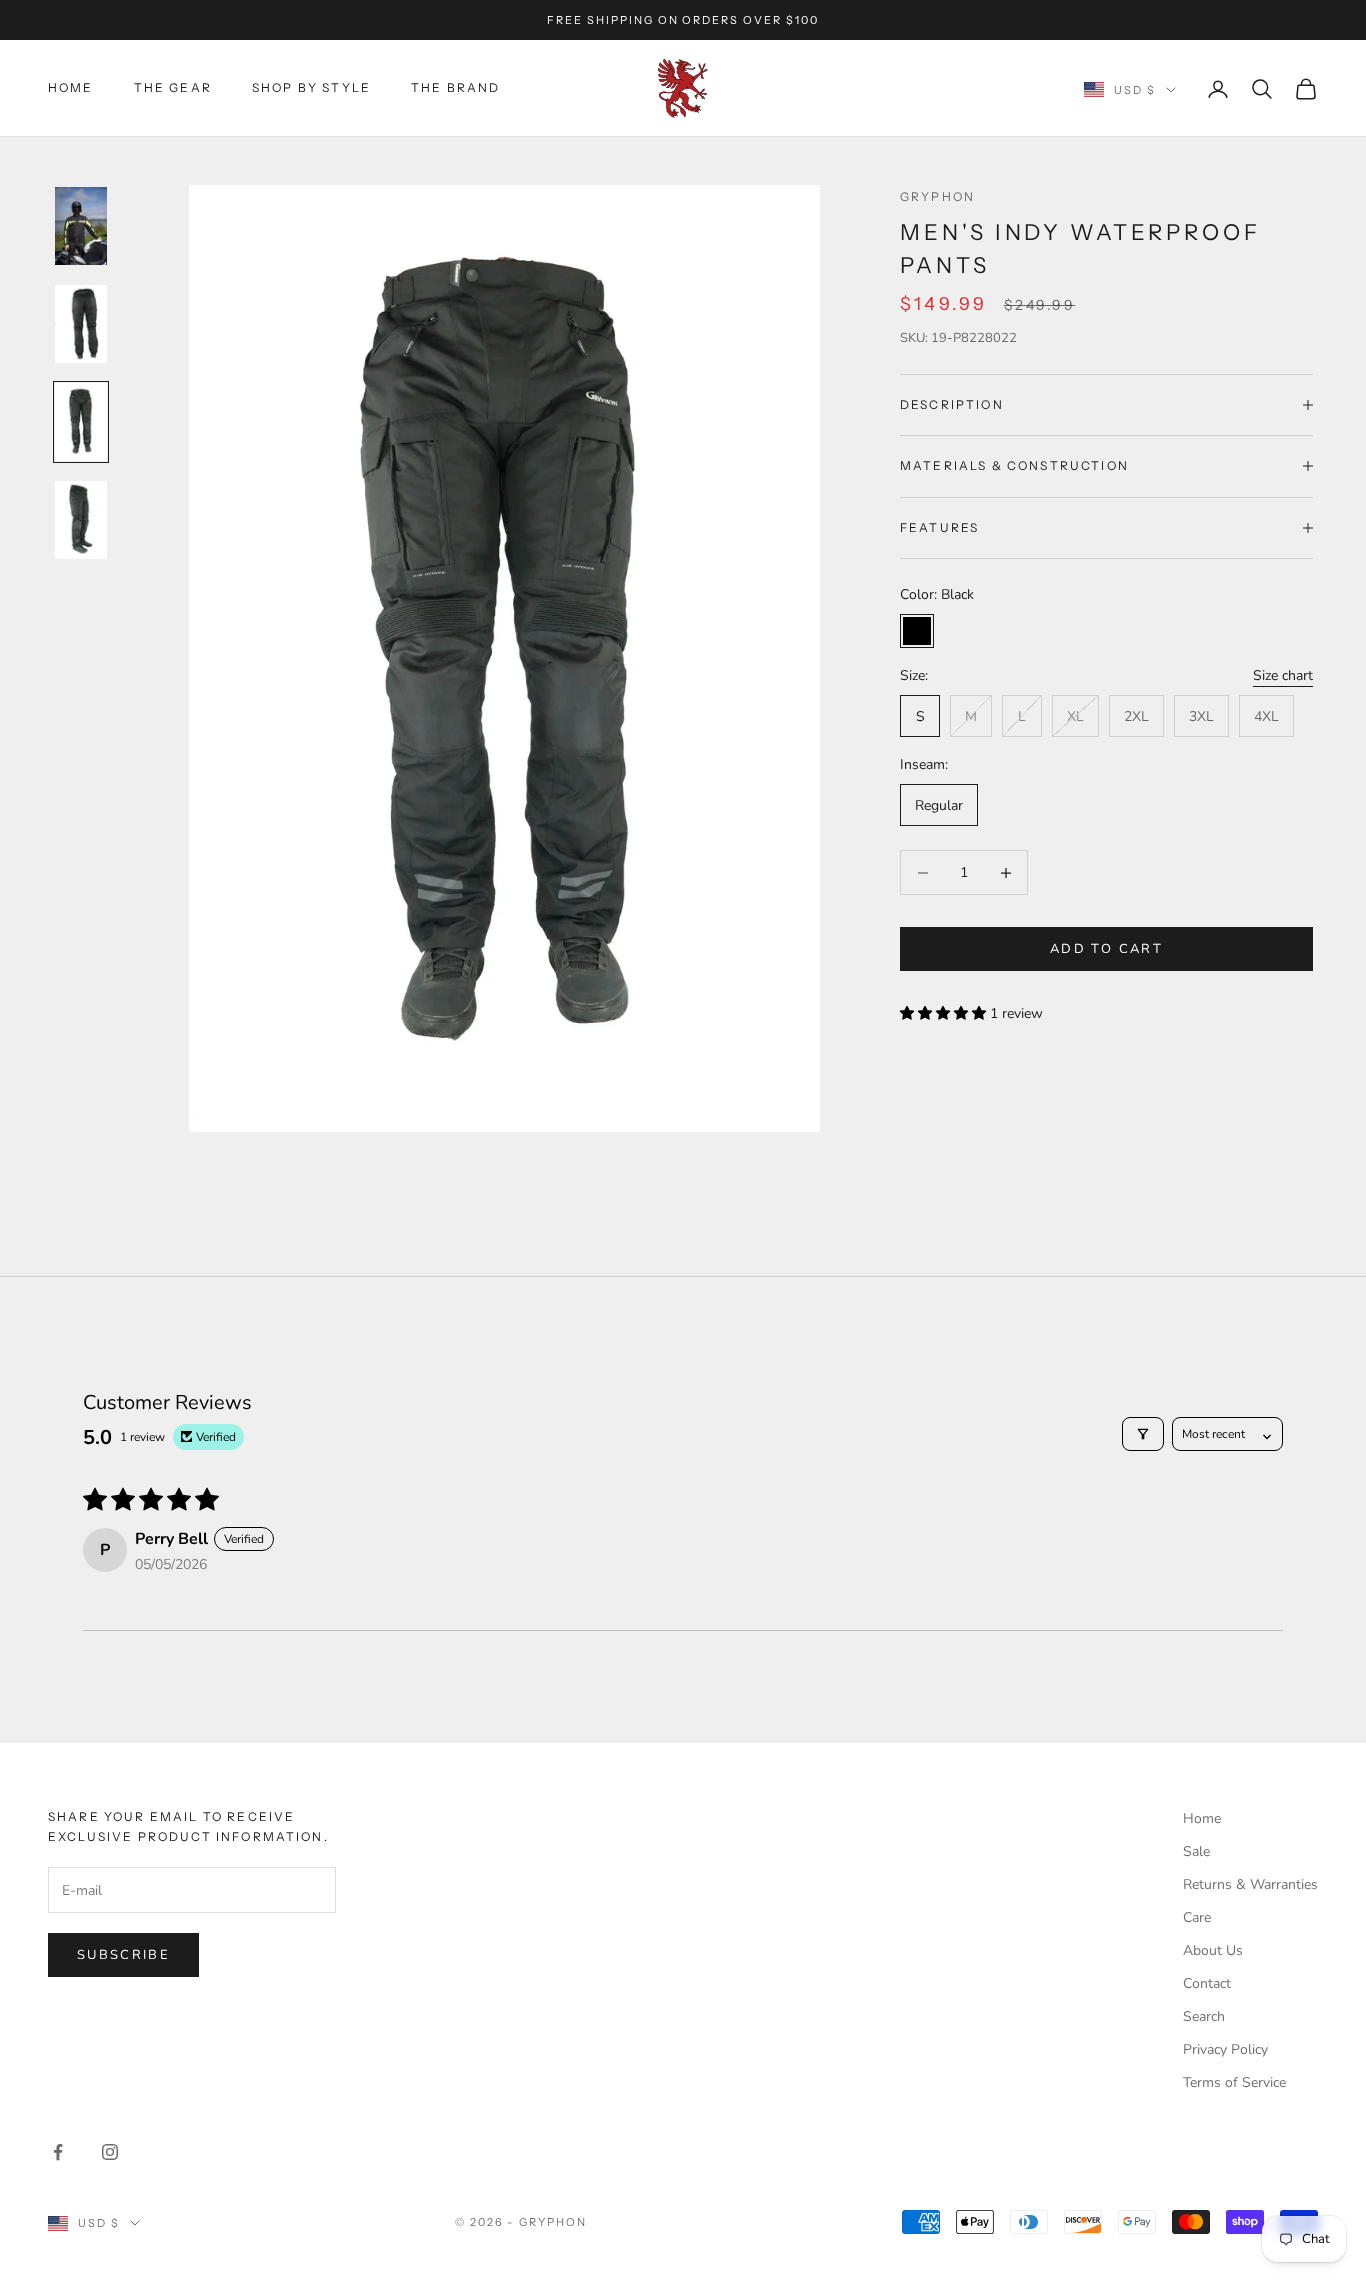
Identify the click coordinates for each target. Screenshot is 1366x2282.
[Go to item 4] (81, 520)
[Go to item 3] (81, 422)
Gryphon (937, 196)
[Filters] (1143, 1434)
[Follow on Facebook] (58, 2152)
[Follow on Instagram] (110, 2152)
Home (71, 87)
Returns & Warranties (1250, 1884)
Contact (1207, 1983)
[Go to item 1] (81, 226)
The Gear (173, 87)
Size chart (1283, 675)
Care (1197, 1917)
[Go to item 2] (81, 324)
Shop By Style (311, 87)
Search (1204, 2016)
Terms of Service (1234, 2082)
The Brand (455, 87)
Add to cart (1106, 949)
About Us (1213, 1950)
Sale (1196, 1851)
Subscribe (123, 1955)
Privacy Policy (1225, 2049)
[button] (945, 1013)
